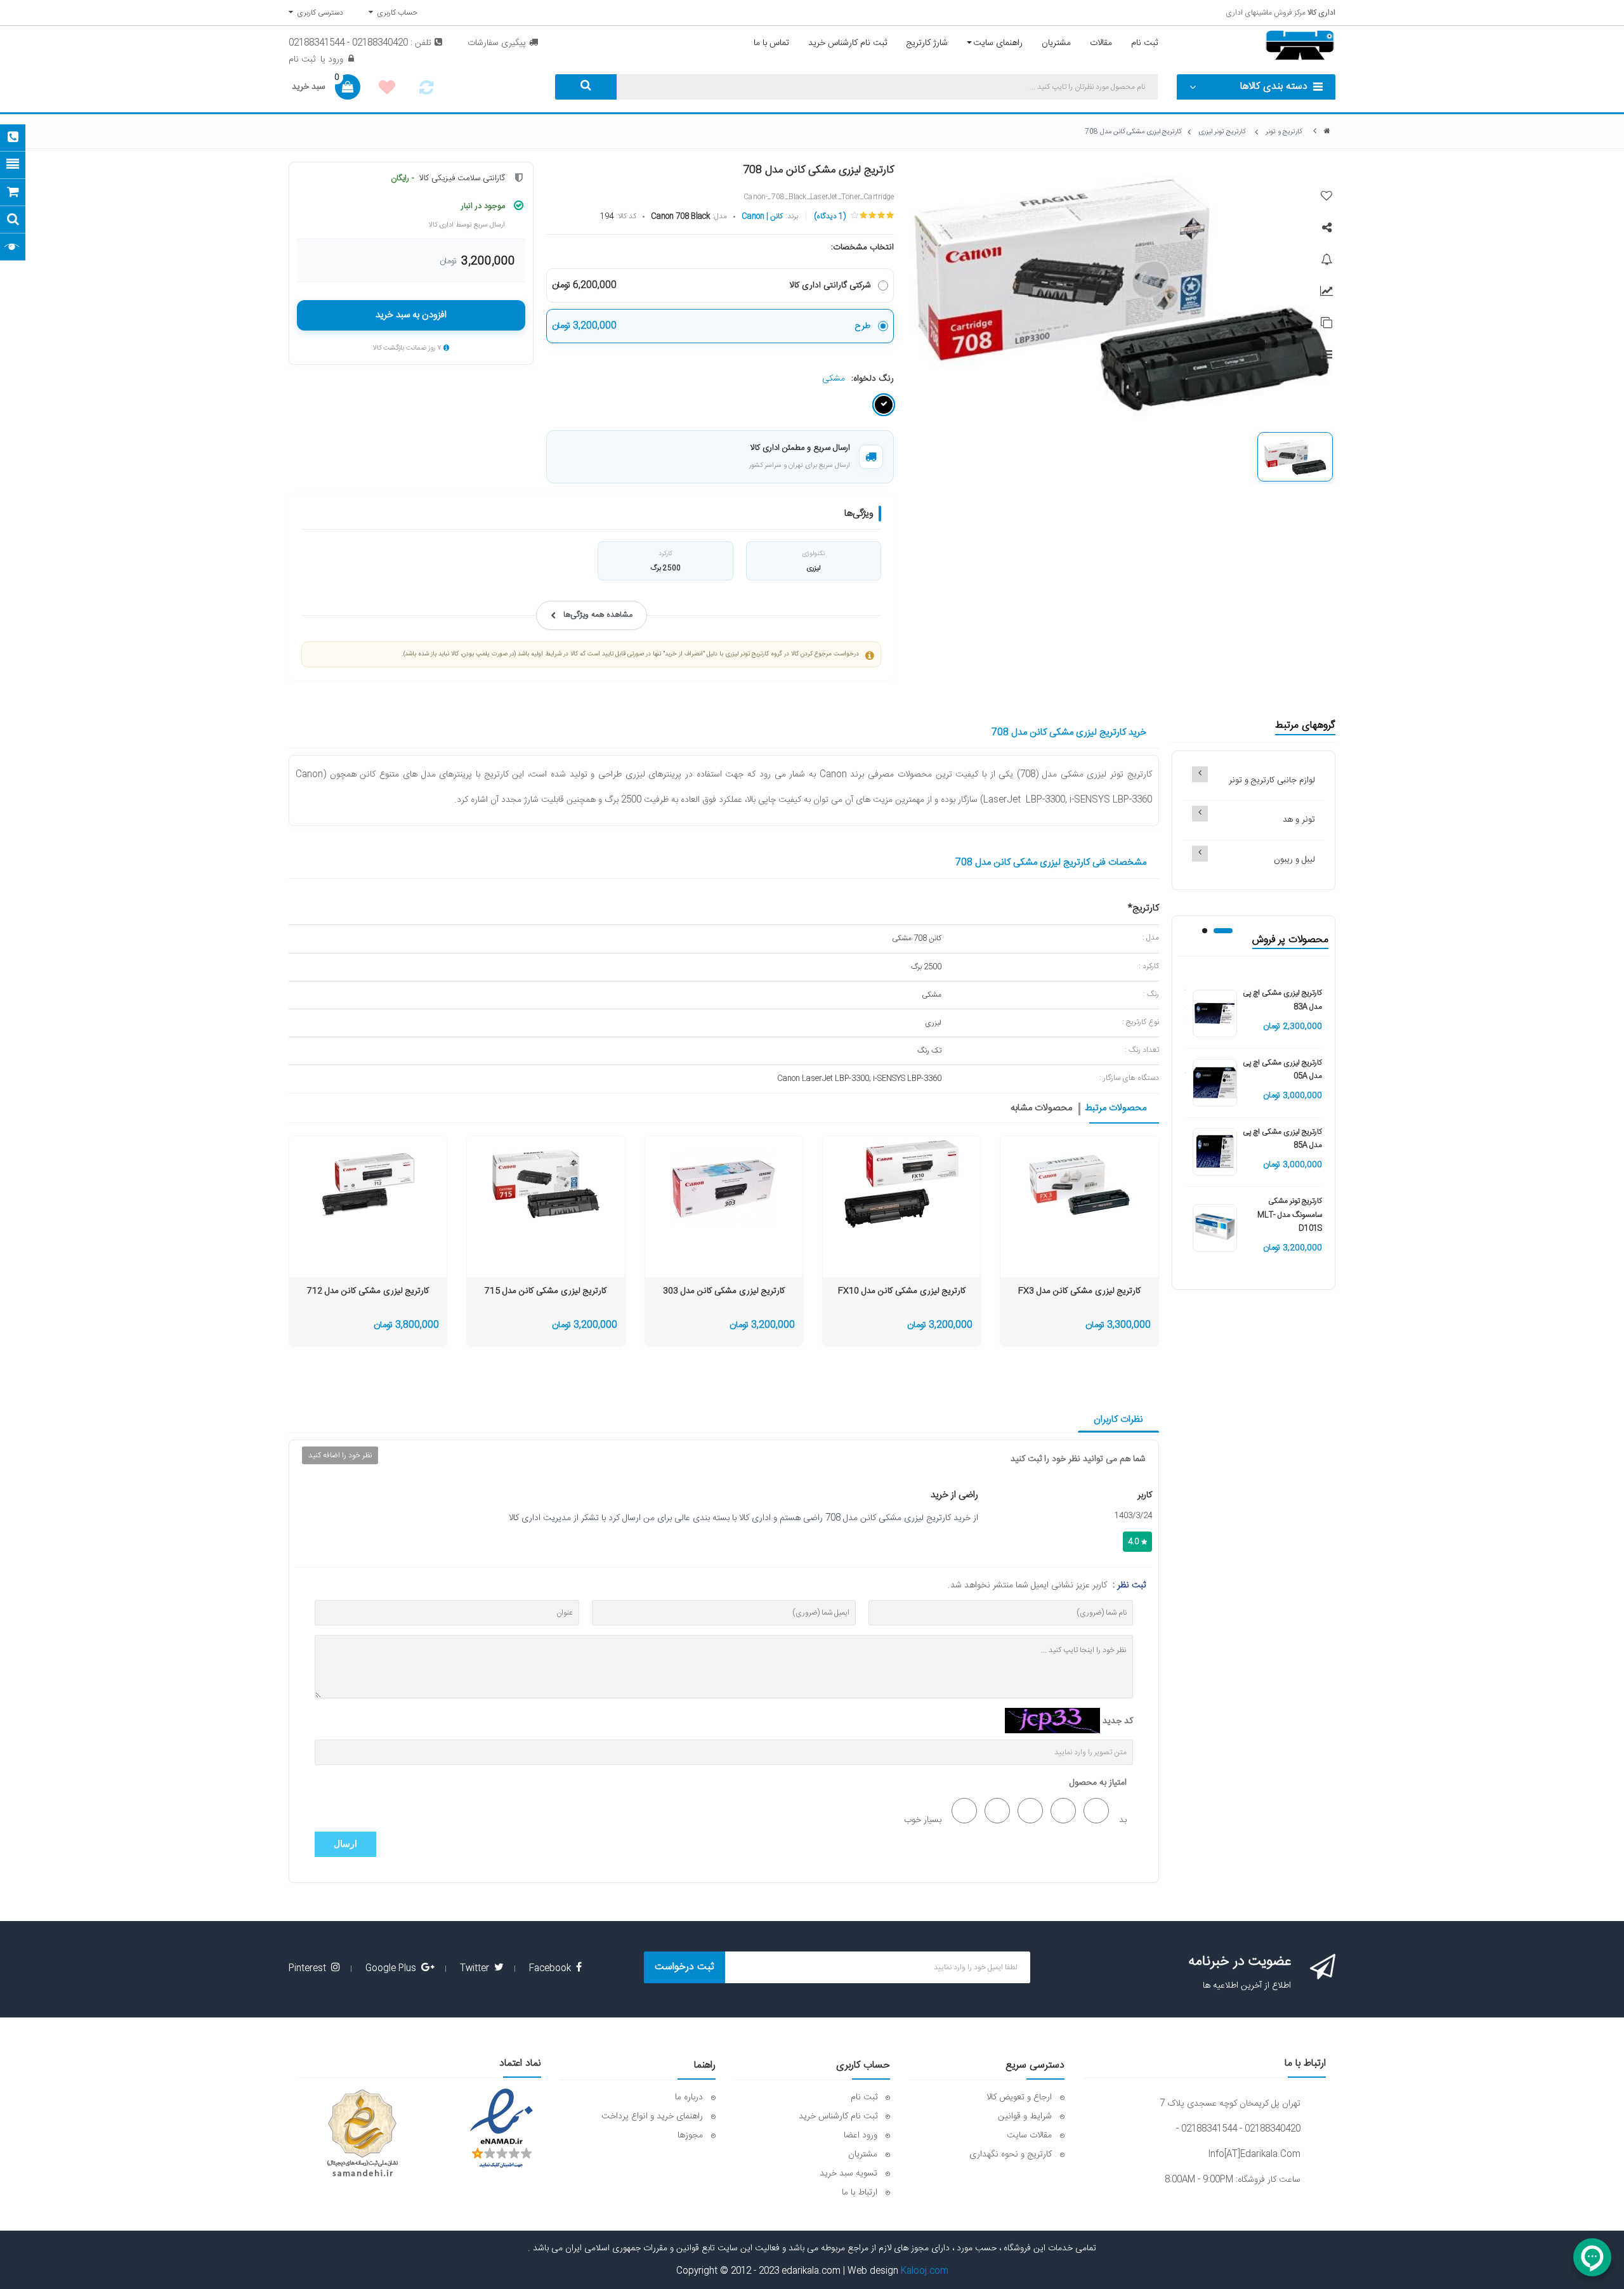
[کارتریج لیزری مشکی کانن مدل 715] (546, 1184)
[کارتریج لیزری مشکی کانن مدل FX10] (901, 1184)
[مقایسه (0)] (426, 91)
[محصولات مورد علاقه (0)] (387, 89)
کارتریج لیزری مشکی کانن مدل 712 (368, 1291)
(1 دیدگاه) (830, 216)
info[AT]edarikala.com (1254, 2155)
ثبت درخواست (684, 1967)
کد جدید (1118, 1721)
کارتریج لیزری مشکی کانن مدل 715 (546, 1291)
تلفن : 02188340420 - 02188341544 (360, 43)
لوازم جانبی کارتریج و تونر (1272, 780)
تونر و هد (1299, 820)
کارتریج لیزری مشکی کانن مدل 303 (724, 1291)
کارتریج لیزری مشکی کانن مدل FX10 (902, 1291)
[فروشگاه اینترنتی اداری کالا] (1327, 132)
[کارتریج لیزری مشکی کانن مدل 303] (724, 1184)
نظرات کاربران (1118, 1420)
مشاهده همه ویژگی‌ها (598, 615)
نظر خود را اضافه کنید (340, 1455)
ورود (334, 60)
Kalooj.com (925, 2271)
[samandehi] (362, 2134)
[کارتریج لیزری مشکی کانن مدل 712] (368, 1184)
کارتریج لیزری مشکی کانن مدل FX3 (1079, 1291)
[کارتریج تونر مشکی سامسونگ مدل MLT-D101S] (1215, 1228)
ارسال (345, 1844)
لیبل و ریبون (1294, 860)
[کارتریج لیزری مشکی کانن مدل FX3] (1079, 1184)
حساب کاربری (395, 13)
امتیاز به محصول (1098, 1783)
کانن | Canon (762, 216)
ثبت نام (302, 60)
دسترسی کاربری (318, 13)
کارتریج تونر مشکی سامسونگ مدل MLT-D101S (1290, 1215)
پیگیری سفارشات (497, 43)
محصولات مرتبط (1116, 1109)
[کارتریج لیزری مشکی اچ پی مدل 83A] (1215, 1014)
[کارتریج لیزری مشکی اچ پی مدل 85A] (1215, 1152)
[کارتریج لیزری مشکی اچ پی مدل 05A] (1215, 1083)
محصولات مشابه (1041, 1109)
